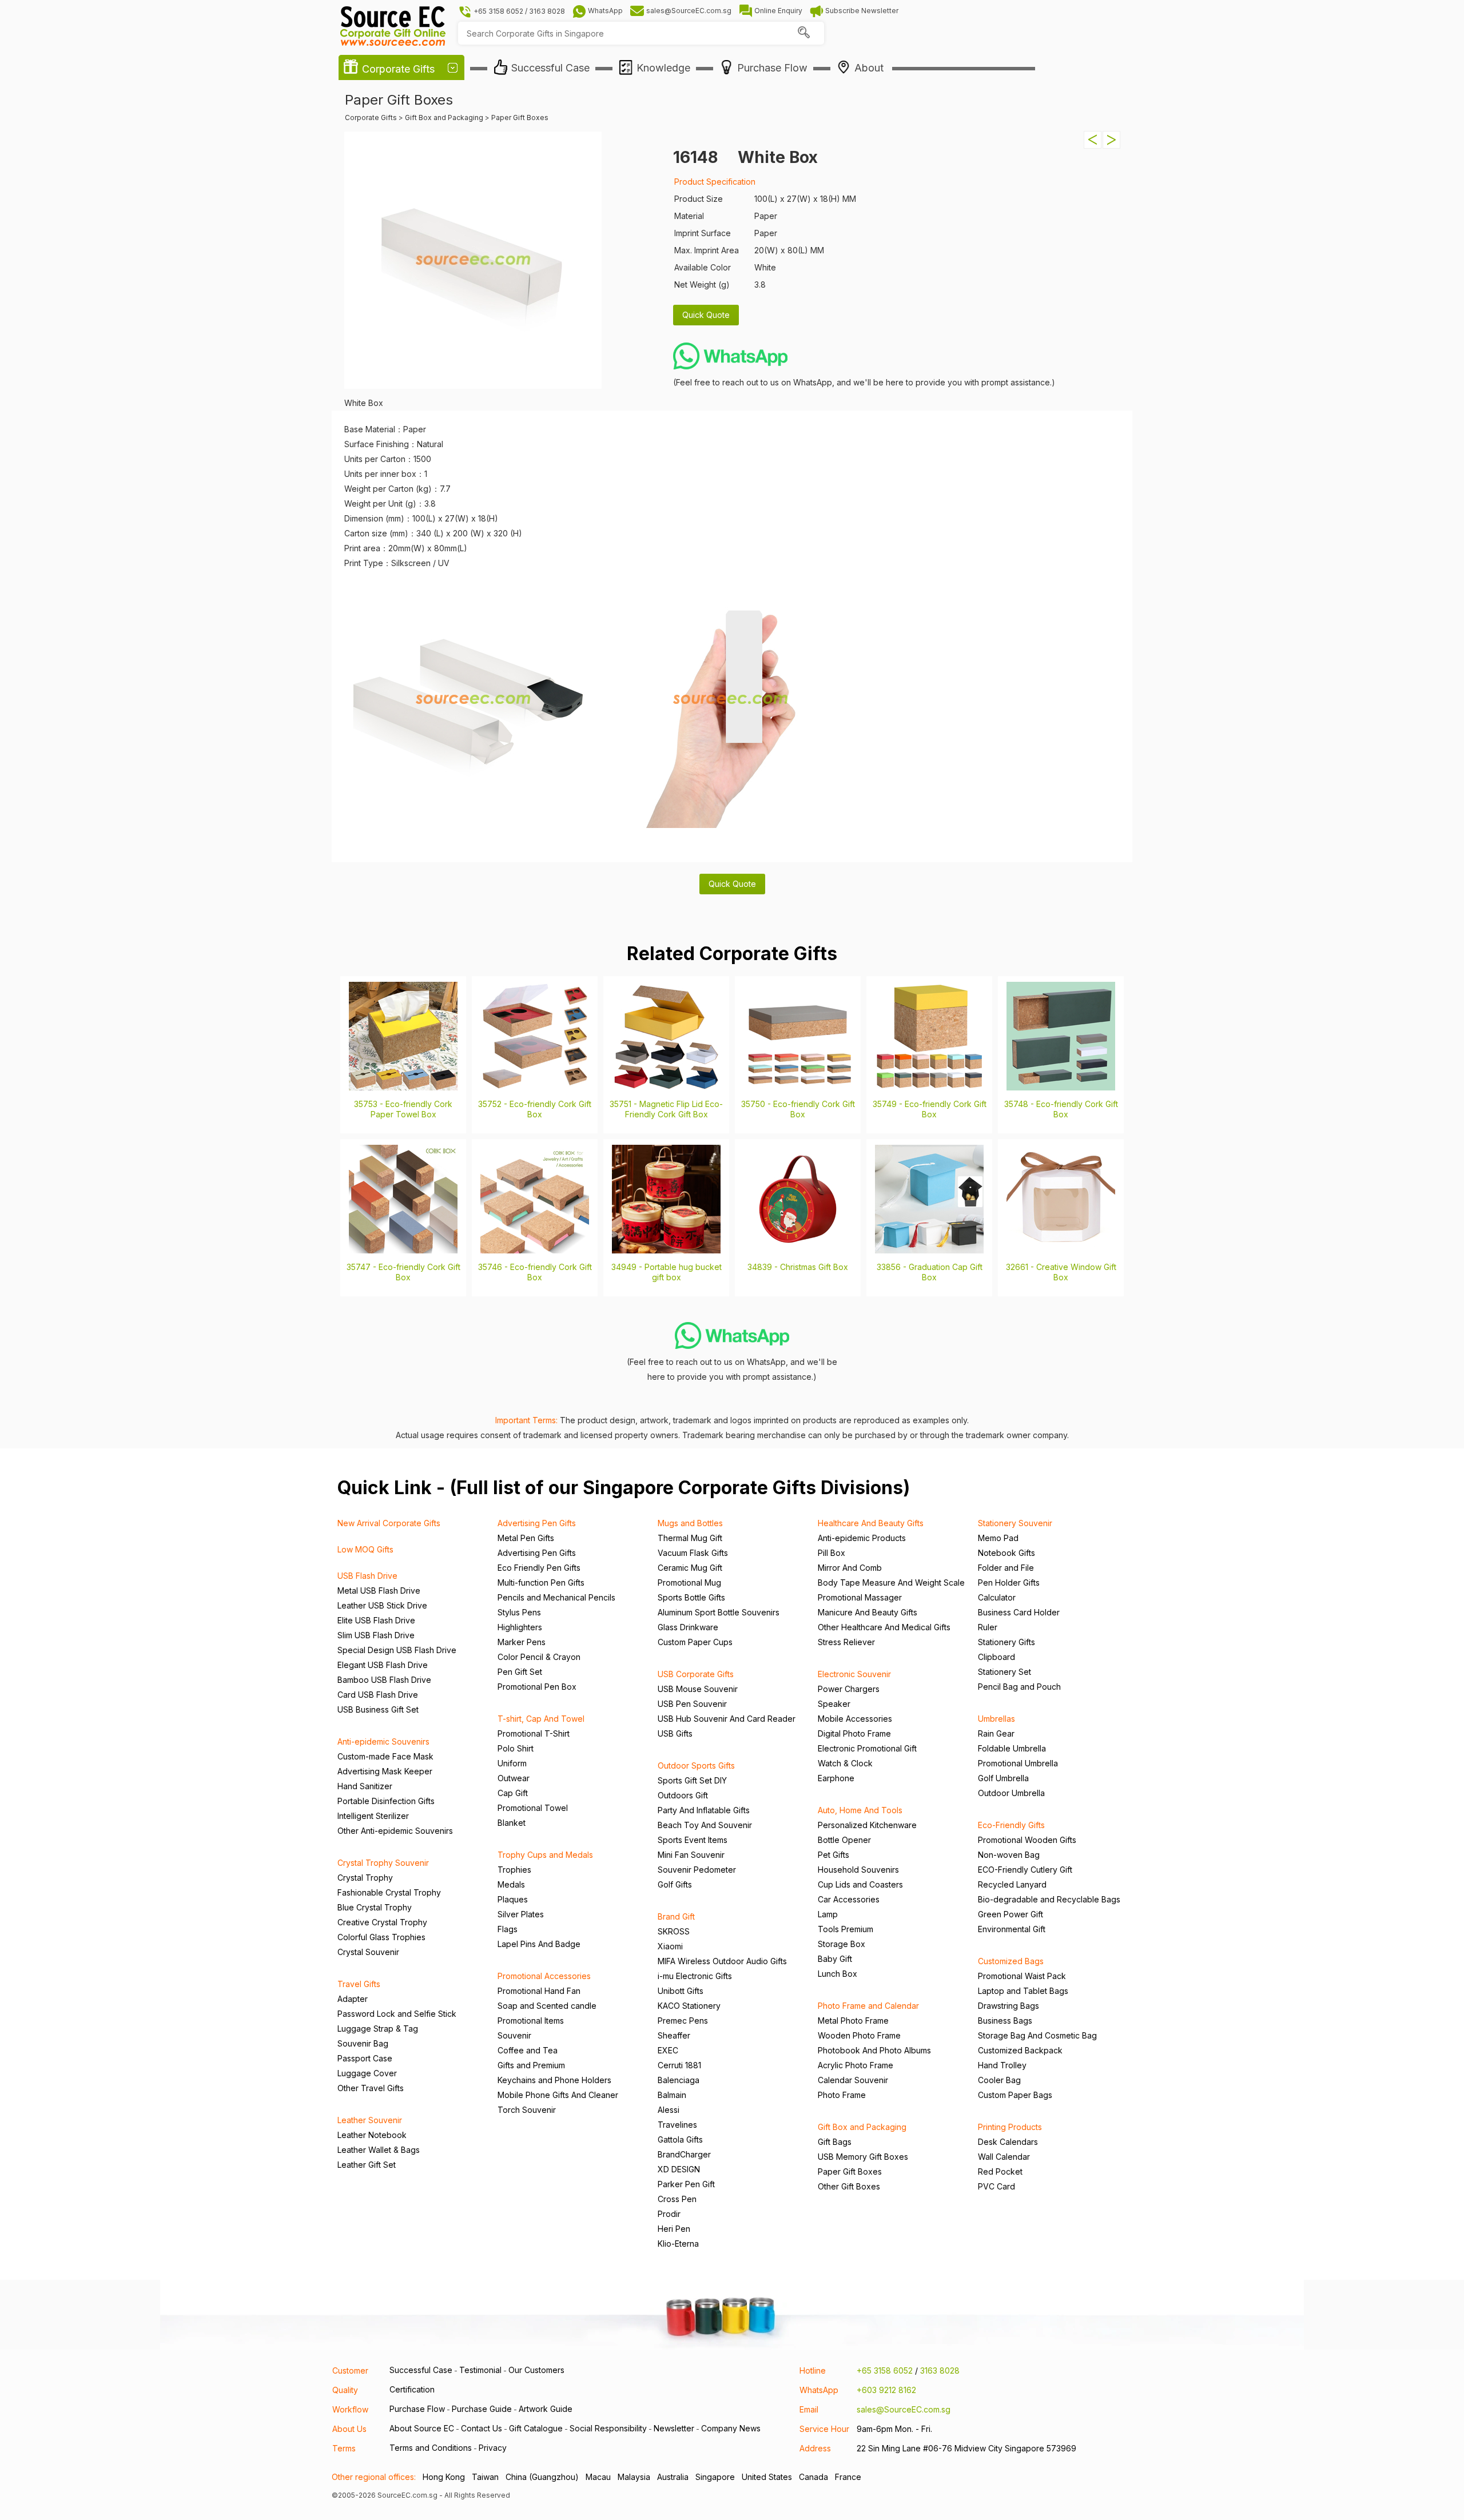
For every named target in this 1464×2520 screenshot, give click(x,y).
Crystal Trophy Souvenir (383, 1863)
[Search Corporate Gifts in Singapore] (803, 33)
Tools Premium (846, 1929)
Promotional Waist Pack (1022, 1976)
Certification (412, 2389)
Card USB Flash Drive (378, 1695)
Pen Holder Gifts (1009, 1583)
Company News (731, 2428)
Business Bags (1005, 2021)
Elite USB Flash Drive (376, 1620)
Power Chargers (849, 1689)
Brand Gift (676, 1916)
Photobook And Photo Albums (874, 2050)
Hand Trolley (1002, 2065)
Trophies (514, 1870)
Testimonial (480, 2370)
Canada (813, 2477)
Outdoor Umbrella (1011, 1793)
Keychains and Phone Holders (554, 2080)
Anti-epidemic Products (862, 1538)
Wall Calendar (1004, 2157)
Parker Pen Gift (686, 2184)
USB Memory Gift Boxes (863, 2157)
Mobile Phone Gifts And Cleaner (558, 2095)
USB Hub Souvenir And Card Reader (727, 1719)
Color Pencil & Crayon (539, 1657)
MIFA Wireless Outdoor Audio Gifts (722, 1961)
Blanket (512, 1823)
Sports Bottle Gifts (691, 1597)
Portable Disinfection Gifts (386, 1801)
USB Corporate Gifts (696, 1674)
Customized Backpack (1020, 2050)
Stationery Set (1004, 1672)
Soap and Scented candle (547, 2006)
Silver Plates (521, 1914)
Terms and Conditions (431, 2448)
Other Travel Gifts (371, 2088)
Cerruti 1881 (679, 2065)
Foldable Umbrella (1012, 1748)
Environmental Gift (1012, 1929)
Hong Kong (444, 2477)
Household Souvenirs (858, 1870)
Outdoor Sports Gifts (696, 1765)
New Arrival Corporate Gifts (389, 1523)
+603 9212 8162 (886, 2390)
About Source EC (422, 2428)
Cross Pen (677, 2199)
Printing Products (1010, 2127)
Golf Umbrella (1003, 1778)
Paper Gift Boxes (850, 2171)
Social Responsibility (608, 2428)
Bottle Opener (844, 1840)
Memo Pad (998, 1538)
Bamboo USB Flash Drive (384, 1680)
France (848, 2477)
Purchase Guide (482, 2409)
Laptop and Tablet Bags (1023, 1991)
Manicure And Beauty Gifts (868, 1612)
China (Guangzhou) (542, 2477)
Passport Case (365, 2058)
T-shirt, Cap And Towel (541, 1719)
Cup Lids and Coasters (860, 1884)
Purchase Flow (417, 2409)
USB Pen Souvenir (692, 1704)
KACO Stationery (689, 2006)
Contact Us (482, 2428)
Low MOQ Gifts (365, 1549)
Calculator (997, 1597)
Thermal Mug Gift (690, 1538)
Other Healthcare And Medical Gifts (884, 1627)
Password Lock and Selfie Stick (397, 2014)
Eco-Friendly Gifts (1011, 1825)
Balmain (672, 2095)
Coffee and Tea (528, 2050)
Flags (508, 1929)
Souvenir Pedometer (697, 1870)
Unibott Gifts (681, 1991)
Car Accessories (849, 1899)
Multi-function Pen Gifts (541, 1583)
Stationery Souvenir (1015, 1523)
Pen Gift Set (520, 1672)
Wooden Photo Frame (859, 2035)
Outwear (514, 1778)
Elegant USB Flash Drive (383, 1665)
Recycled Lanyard (1012, 1884)
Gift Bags (835, 2142)
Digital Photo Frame (854, 1733)
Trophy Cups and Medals (545, 1855)
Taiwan (485, 2477)
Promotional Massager (860, 1597)
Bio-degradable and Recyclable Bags (1049, 1899)
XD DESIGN (679, 2169)
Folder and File (1006, 1568)
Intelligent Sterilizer (373, 1816)
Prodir (669, 2214)
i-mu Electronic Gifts (695, 1976)
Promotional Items (531, 2021)
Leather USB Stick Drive (382, 1605)
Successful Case (421, 2370)
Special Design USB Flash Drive (397, 1650)
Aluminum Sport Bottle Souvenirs (719, 1612)
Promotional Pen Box (537, 1687)
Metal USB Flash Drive (379, 1591)
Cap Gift (513, 1793)
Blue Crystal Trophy (375, 1907)
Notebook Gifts (1006, 1553)
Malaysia (634, 2477)
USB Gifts (675, 1733)
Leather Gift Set (367, 2165)
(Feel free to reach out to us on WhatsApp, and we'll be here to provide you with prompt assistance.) (864, 382)
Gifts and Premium (531, 2065)
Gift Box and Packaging (862, 2127)
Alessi (669, 2110)
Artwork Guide (546, 2409)
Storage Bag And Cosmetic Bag (1037, 2035)
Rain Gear (996, 1733)
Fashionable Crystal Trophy (389, 1892)
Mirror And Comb (850, 1568)
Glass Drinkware (688, 1627)
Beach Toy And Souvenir (705, 1825)
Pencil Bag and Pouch (1019, 1687)
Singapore (715, 2477)
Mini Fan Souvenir (691, 1855)
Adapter (353, 1999)
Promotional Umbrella (1018, 1763)
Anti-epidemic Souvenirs (383, 1741)
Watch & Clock (845, 1763)
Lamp (828, 1914)
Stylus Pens (519, 1612)
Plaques (513, 1899)
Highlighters (520, 1627)
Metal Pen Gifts (526, 1538)
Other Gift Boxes (849, 2186)
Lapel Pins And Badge (539, 1944)
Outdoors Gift (683, 1795)
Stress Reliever (846, 1642)
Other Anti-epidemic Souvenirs (395, 1831)
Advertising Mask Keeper (385, 1771)
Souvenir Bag (363, 2043)
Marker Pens (522, 1642)
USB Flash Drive (367, 1576)
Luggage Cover (367, 2073)
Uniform (512, 1763)
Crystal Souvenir (368, 1952)
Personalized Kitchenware (867, 1825)
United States (767, 2477)
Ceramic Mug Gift (690, 1568)
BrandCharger (684, 2154)
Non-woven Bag (1009, 1855)
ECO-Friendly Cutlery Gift (1025, 1870)
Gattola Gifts (680, 2139)
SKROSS (674, 1931)
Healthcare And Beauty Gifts (871, 1523)
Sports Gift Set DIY (692, 1780)
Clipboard (996, 1657)
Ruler (988, 1627)
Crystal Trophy (365, 1878)
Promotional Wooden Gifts (1027, 1840)
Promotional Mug (689, 1583)
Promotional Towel (533, 1808)
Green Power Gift (1011, 1914)
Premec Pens (683, 2021)
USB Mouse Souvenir (698, 1689)
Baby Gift (835, 1959)
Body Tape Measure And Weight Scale (891, 1583)
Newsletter (674, 2428)
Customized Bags (1011, 1961)
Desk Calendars (1008, 2142)
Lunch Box (838, 1974)
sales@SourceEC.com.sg (904, 2409)
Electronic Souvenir (854, 1674)
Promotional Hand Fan (539, 1991)
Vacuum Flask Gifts (693, 1553)
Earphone (836, 1778)
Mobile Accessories (855, 1719)
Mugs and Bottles (690, 1523)
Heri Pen (674, 2229)
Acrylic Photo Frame (856, 2065)
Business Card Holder (1019, 1612)
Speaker (834, 1704)
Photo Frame (842, 2095)
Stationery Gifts (1006, 1642)
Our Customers (536, 2370)
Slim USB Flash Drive (376, 1635)
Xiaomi (670, 1946)
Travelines (677, 2125)
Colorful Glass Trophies (381, 1937)
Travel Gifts (359, 1984)
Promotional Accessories (544, 1976)
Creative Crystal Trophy (382, 1922)
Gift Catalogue (536, 2428)
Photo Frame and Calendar (868, 2006)
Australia (673, 2477)
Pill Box (832, 1553)
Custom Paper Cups (695, 1642)
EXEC (668, 2050)
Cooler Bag (999, 2080)
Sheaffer (674, 2035)
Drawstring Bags (1009, 2006)
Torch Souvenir (527, 2110)
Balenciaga (679, 2080)
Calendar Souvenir (853, 2080)
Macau (598, 2477)
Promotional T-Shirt (534, 1733)
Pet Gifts (834, 1855)
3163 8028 (940, 2370)
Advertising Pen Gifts (537, 1523)
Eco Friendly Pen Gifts (539, 1568)
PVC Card (996, 2186)
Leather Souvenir (370, 2120)
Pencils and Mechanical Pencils (556, 1597)
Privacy (493, 2448)
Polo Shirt (516, 1748)
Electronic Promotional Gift (867, 1748)
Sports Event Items (693, 1840)
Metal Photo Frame (853, 2021)
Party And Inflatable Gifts (704, 1810)
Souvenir (514, 2035)
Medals (511, 1884)
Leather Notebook (372, 2135)
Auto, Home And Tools (860, 1810)
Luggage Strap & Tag (378, 2029)
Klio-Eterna (678, 2244)
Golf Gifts (675, 1884)
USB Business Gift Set (378, 1709)
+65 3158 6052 (885, 2370)
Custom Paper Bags (1015, 2095)
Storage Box (842, 1944)
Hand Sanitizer (365, 1786)
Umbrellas (996, 1719)
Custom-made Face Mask (385, 1756)
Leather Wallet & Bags (379, 2150)
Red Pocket (1000, 2171)
